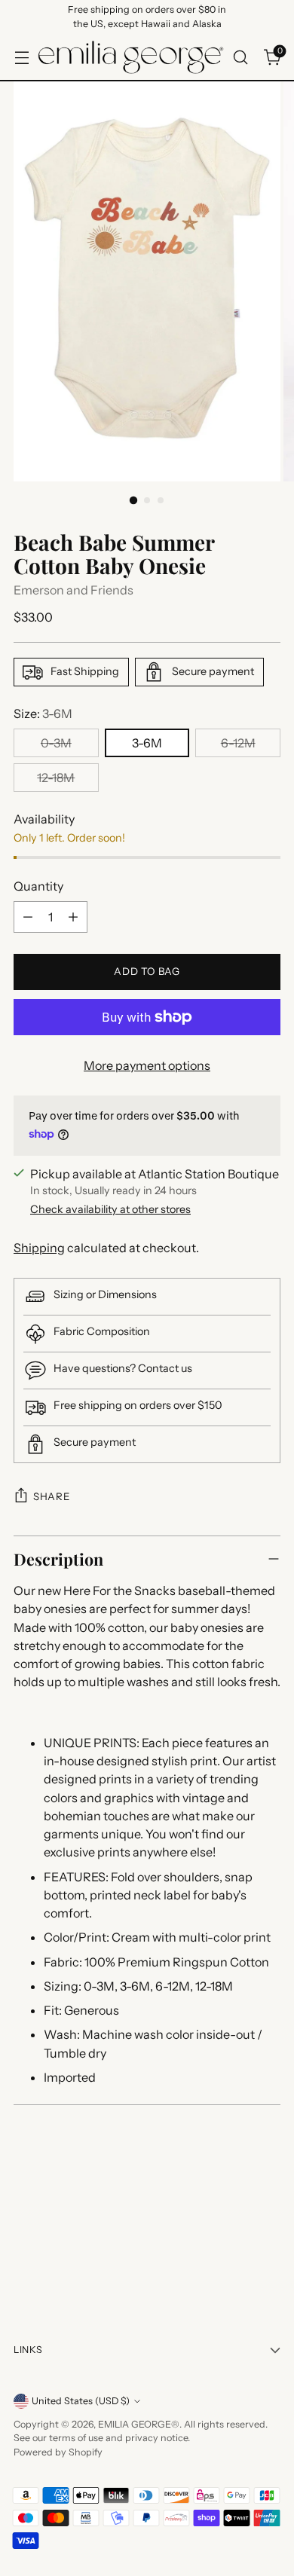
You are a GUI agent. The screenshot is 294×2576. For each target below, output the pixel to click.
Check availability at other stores (110, 1209)
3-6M (147, 743)
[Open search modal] (240, 57)
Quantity (38, 886)
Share (51, 1496)
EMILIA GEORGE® (139, 2424)
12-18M (56, 778)
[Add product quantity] (73, 917)
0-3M (56, 743)
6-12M (238, 743)
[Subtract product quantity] (28, 917)
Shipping (39, 1248)
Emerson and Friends (73, 590)
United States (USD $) (81, 2401)
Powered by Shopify (58, 2452)
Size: (43, 714)
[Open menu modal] (21, 57)
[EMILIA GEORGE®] (131, 57)
